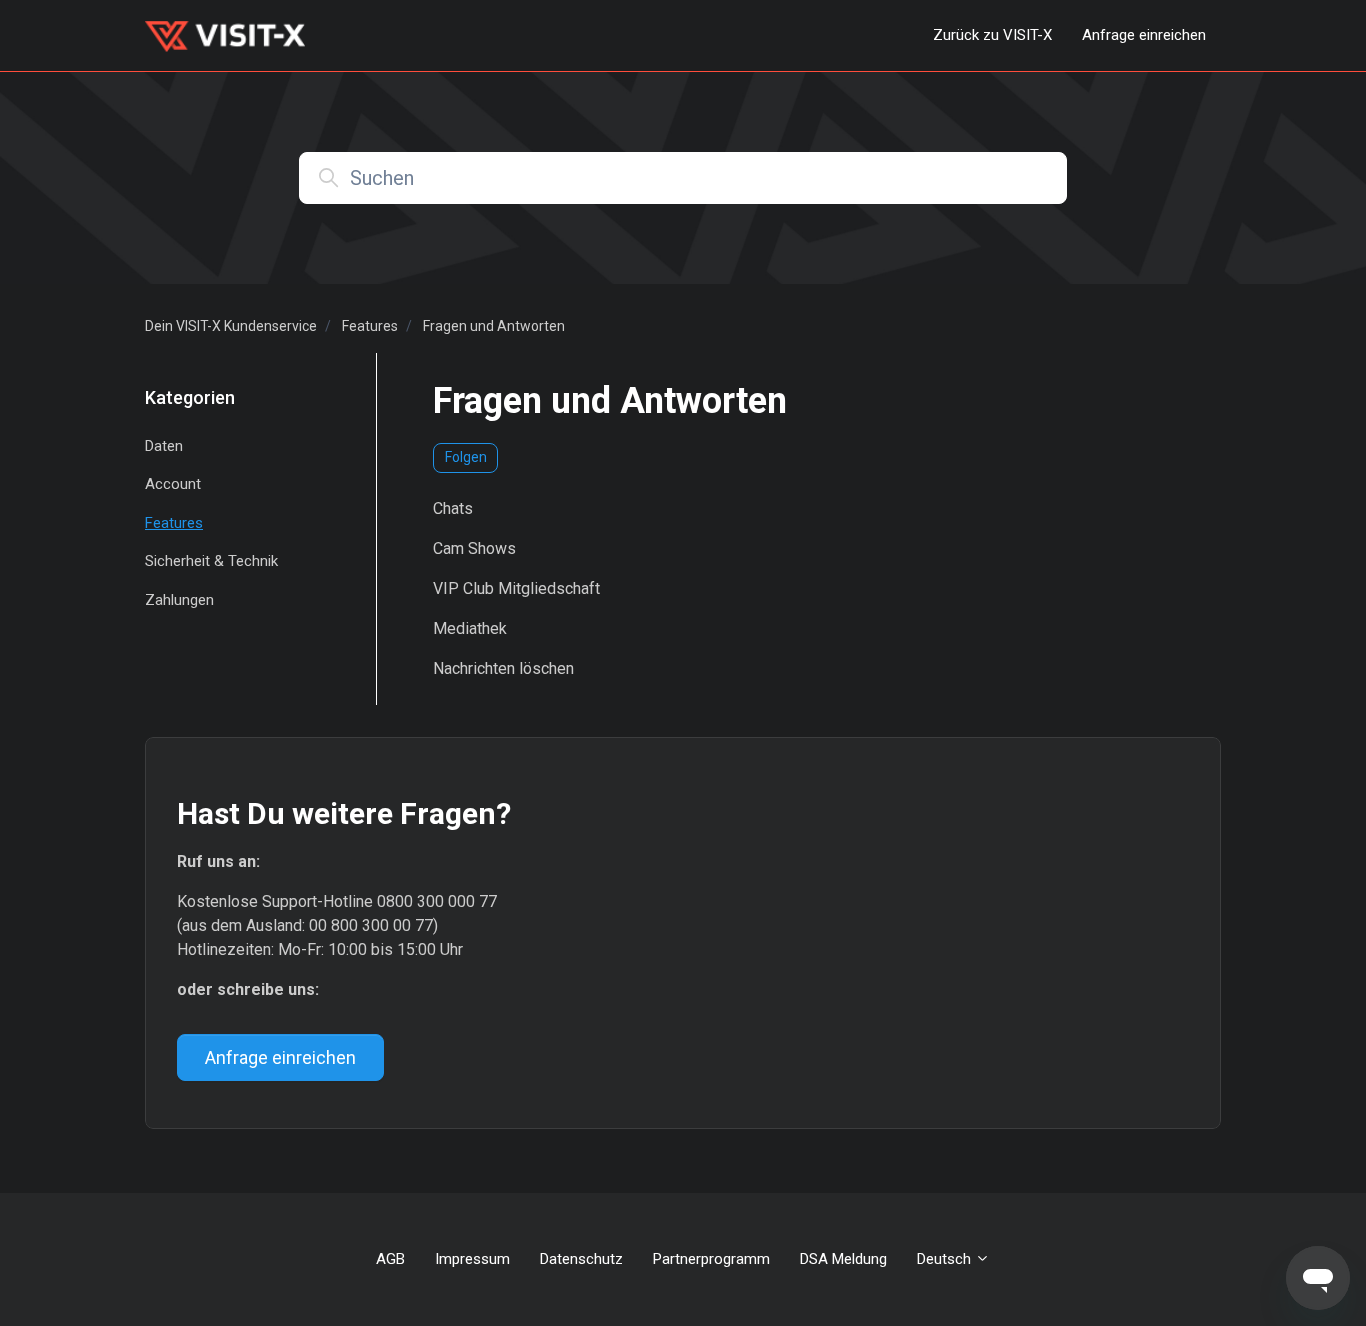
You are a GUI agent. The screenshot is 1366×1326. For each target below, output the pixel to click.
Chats (453, 508)
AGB (390, 1259)
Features (370, 326)
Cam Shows (474, 548)
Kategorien (190, 397)
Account (173, 484)
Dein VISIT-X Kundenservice (231, 326)
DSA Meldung (843, 1259)
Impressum (472, 1259)
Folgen (466, 457)
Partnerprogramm (711, 1259)
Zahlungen (179, 600)
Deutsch (946, 1259)
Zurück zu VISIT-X (992, 35)
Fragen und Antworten (494, 326)
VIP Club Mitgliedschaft (516, 588)
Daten (164, 446)
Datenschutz (581, 1259)
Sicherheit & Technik (211, 561)
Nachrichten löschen (503, 668)
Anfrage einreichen (1144, 35)
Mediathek (470, 628)
